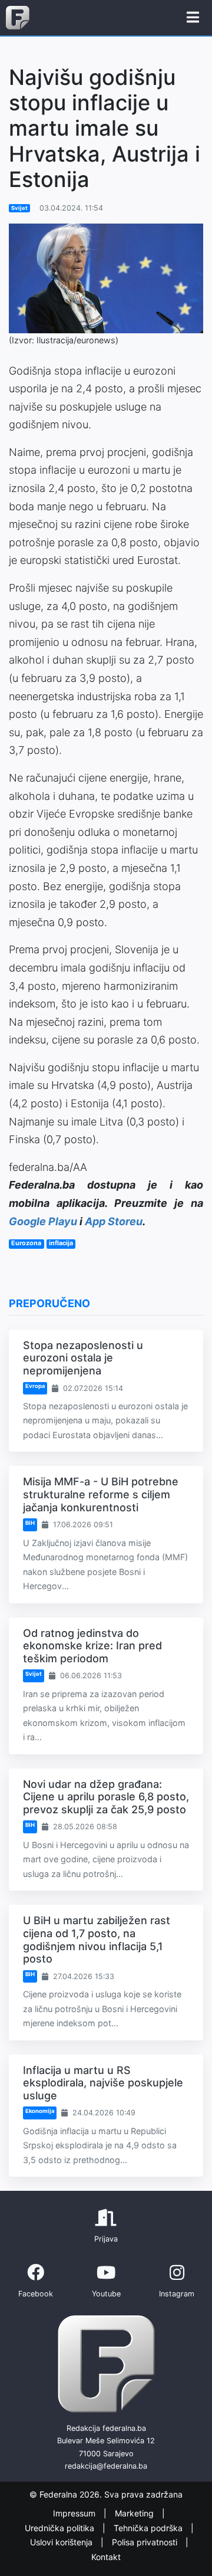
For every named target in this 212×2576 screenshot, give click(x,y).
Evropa (35, 1386)
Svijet (19, 208)
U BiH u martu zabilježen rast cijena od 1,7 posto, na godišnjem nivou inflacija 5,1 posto (97, 1940)
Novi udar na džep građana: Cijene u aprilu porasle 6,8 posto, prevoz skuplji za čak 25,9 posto (106, 1797)
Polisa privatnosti (146, 2542)
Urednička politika (61, 2528)
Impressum (75, 2513)
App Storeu (114, 1221)
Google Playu (43, 1221)
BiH (30, 1523)
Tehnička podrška (149, 2528)
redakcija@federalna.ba (106, 2466)
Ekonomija (40, 2111)
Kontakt (106, 2557)
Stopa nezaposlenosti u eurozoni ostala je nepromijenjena (83, 1358)
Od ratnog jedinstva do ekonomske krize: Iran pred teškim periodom (92, 1646)
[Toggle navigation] (193, 18)
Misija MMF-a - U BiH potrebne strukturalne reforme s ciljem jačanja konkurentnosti (101, 1494)
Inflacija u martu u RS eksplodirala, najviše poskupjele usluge (103, 2083)
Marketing (135, 2513)
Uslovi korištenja (62, 2542)
